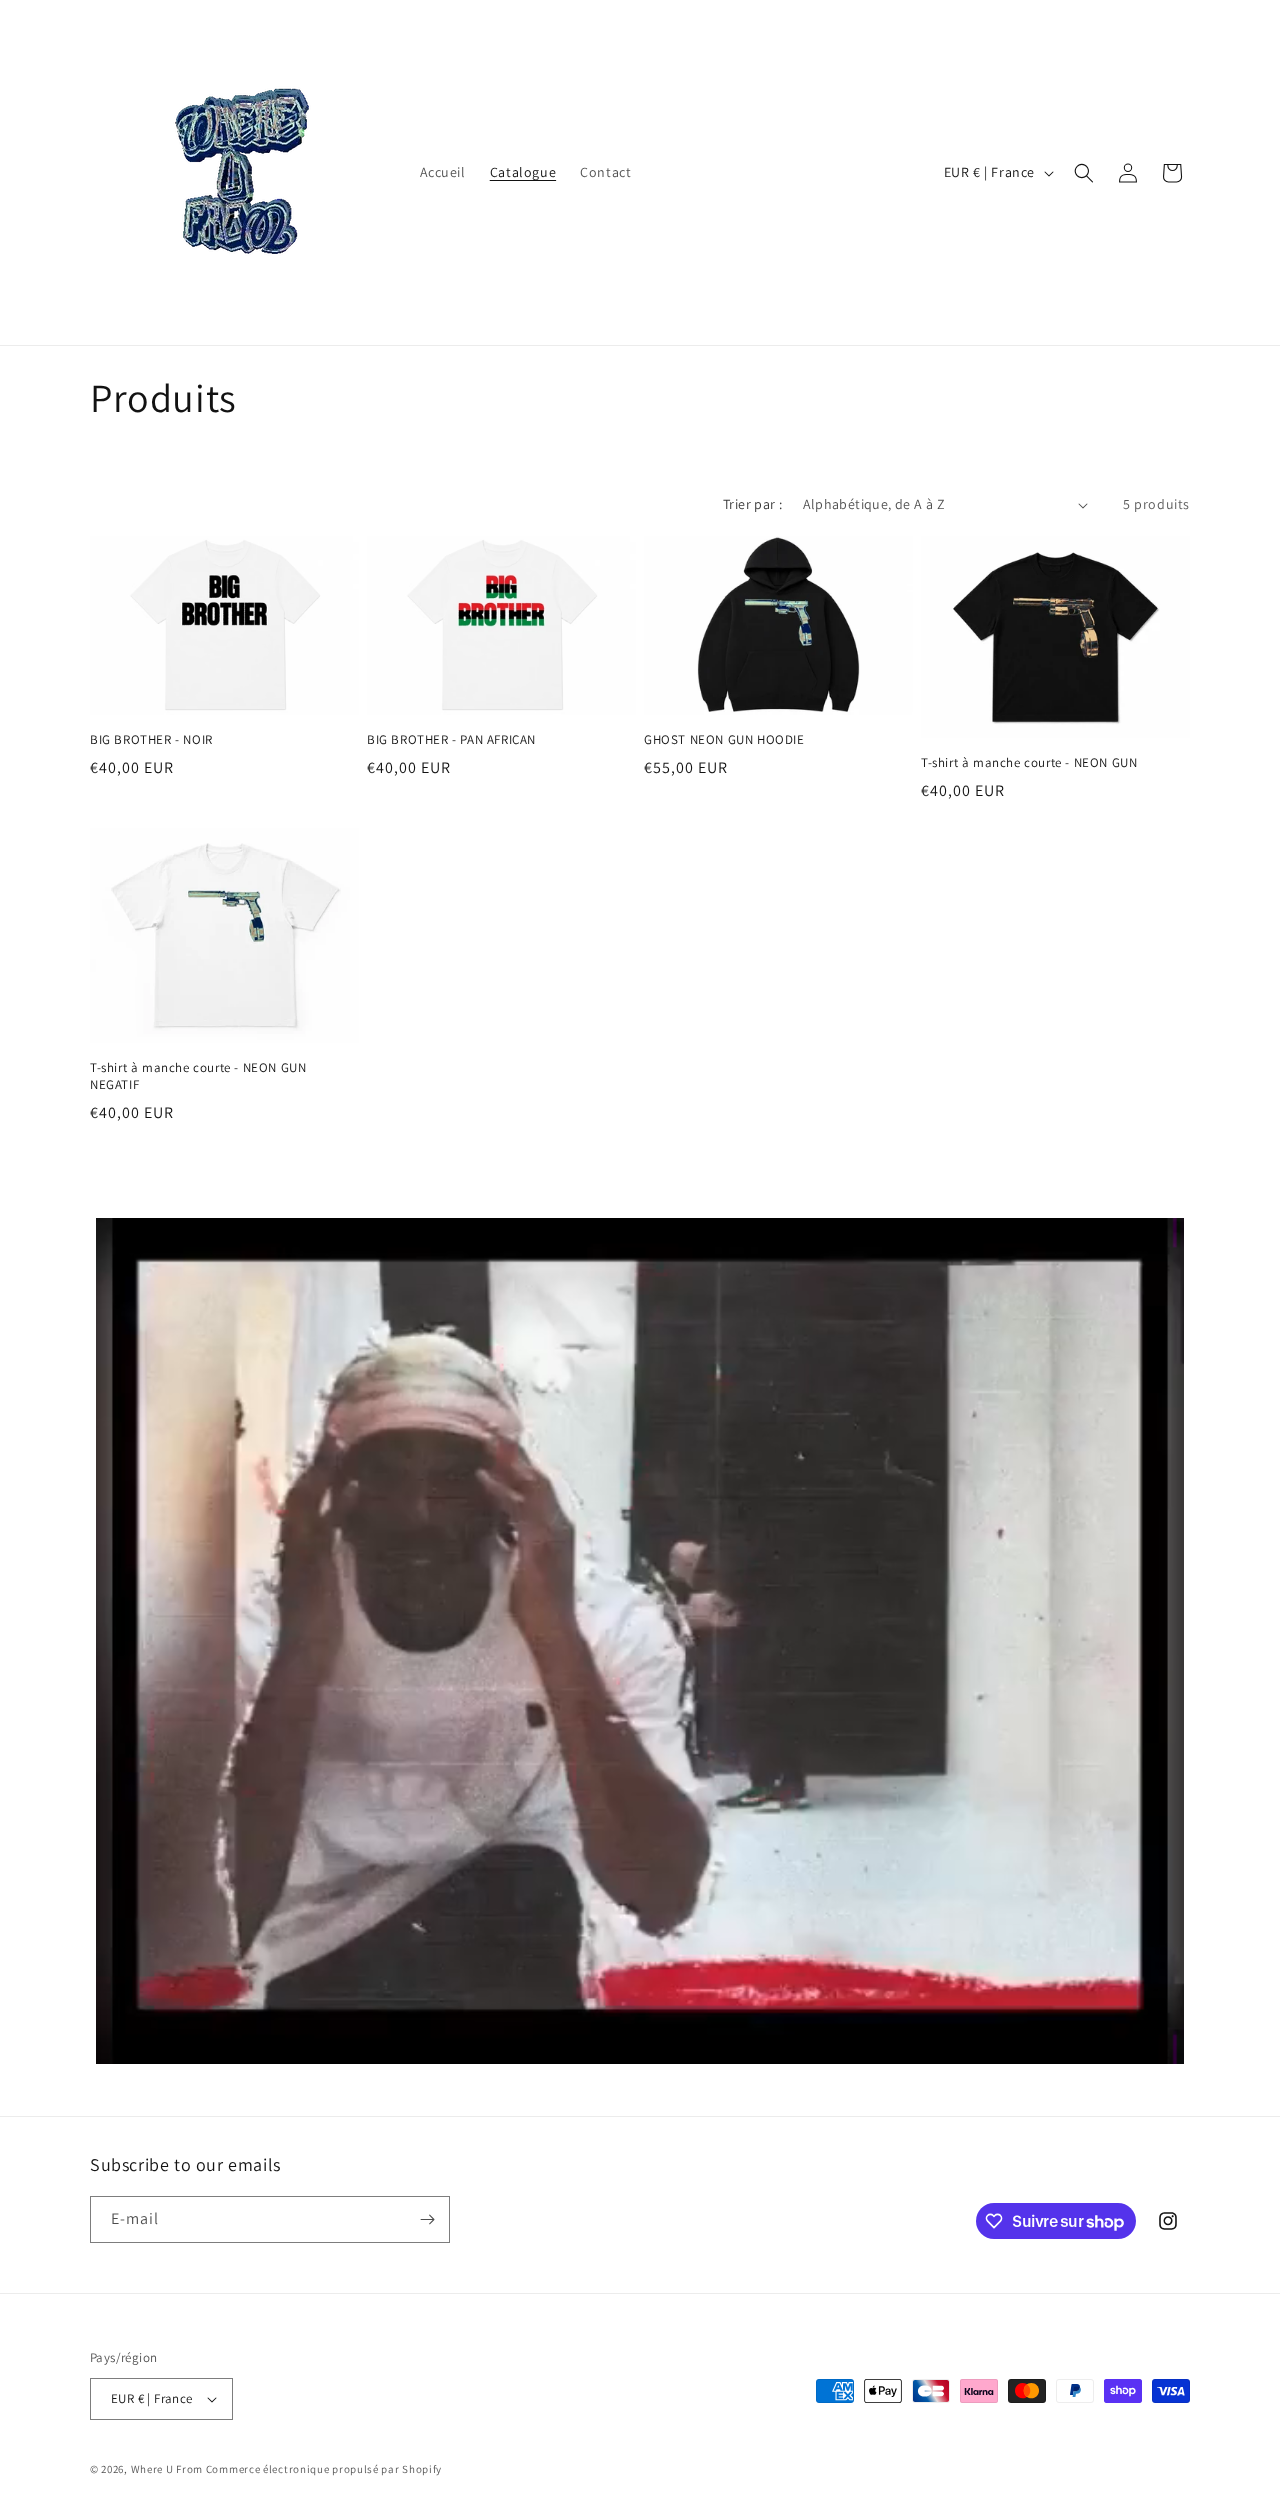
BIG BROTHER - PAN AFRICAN (451, 740)
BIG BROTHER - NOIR (151, 740)
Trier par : (752, 504)
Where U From (168, 2469)
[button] (1084, 173)
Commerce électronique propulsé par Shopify (324, 2469)
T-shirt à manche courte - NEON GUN (1029, 763)
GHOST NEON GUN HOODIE (724, 740)
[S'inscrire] (427, 2219)
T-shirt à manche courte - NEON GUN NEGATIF (198, 1076)
